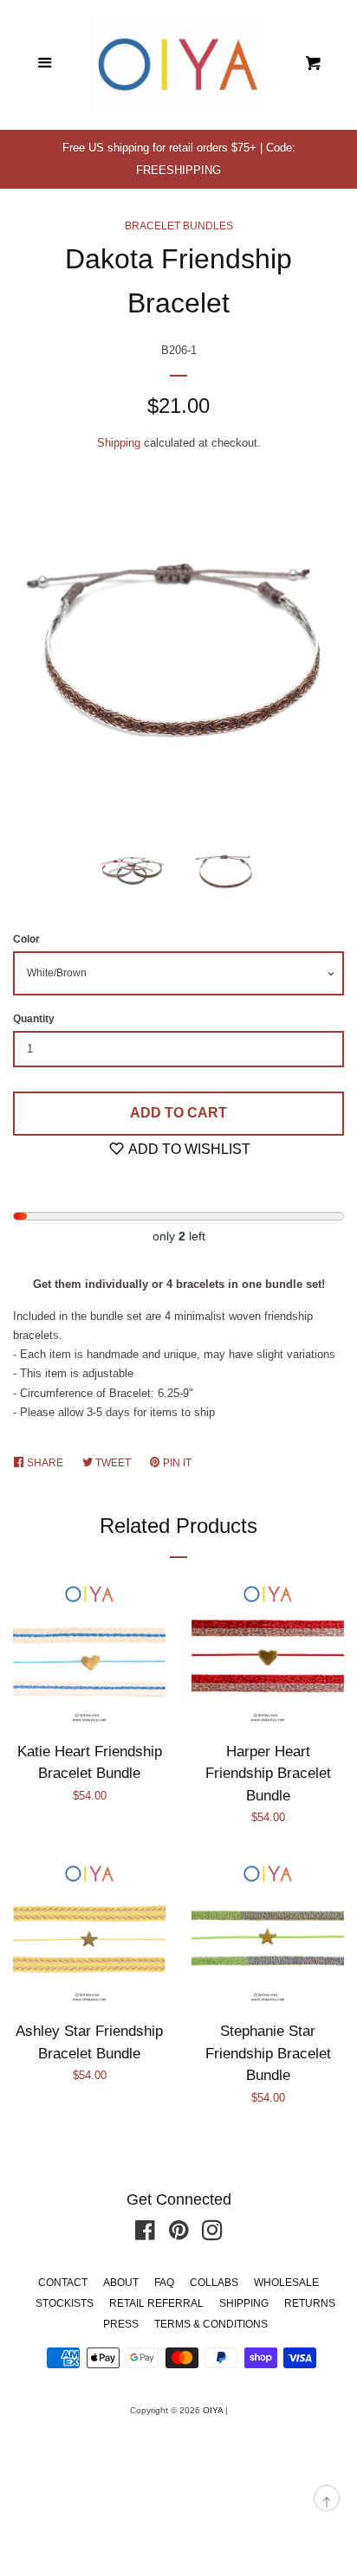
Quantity (34, 1019)
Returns (310, 2303)
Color (26, 939)
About (121, 2283)
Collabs (214, 2283)
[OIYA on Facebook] (145, 2235)
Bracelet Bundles (179, 226)
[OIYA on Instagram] (212, 2235)
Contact (63, 2283)
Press (121, 2324)
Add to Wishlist (188, 1149)
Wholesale (286, 2283)
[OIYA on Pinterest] (179, 2235)
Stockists (65, 2303)
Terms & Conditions (211, 2324)
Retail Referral (156, 2303)
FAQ (164, 2283)
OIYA (213, 2410)
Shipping (119, 443)
